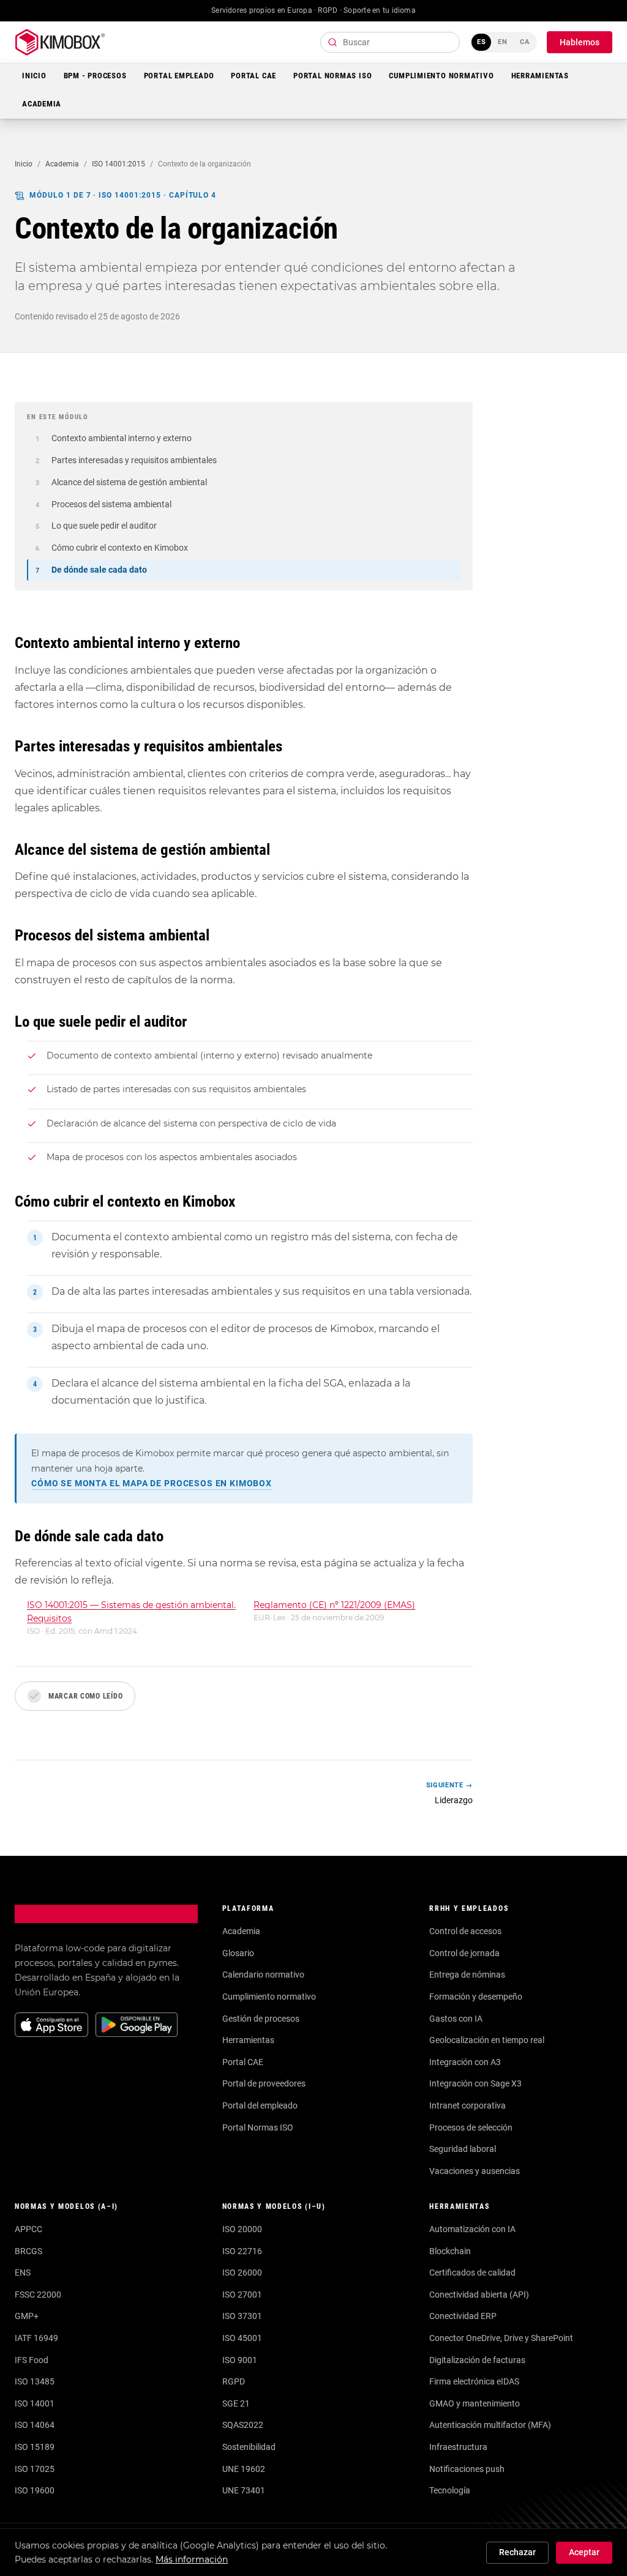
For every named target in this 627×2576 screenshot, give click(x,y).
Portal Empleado (179, 76)
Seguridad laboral (463, 2149)
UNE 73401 (244, 2490)
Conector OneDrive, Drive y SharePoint (501, 2338)
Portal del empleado (260, 2105)
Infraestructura (458, 2447)
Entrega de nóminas (467, 1975)
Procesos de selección (471, 2127)
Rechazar (517, 2552)
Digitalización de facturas (477, 2360)
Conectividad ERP (463, 2316)
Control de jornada (464, 1953)
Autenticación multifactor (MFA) (490, 2425)
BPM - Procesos (95, 76)
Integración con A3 (465, 2062)
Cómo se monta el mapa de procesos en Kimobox (152, 1483)
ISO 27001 (242, 2295)
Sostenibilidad (249, 2447)
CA (525, 42)
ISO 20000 (242, 2229)
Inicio (34, 76)
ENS (23, 2273)
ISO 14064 (35, 2425)
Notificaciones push (467, 2469)
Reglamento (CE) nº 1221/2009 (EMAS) (334, 1605)
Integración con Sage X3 (475, 2083)
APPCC (28, 2229)
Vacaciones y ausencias (475, 2171)
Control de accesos (465, 1931)
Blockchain (450, 2251)
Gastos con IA (456, 2019)
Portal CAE (253, 76)
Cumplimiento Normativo (441, 76)
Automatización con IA (472, 2229)
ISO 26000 (242, 2273)
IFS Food (32, 2360)
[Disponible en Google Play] (137, 2025)
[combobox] (390, 42)
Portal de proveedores (264, 2083)
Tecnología (450, 2490)
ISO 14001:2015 (118, 164)
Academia (42, 104)
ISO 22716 (242, 2251)
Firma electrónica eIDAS (474, 2381)
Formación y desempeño (476, 1997)
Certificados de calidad (472, 2273)
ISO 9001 (240, 2360)
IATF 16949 (36, 2338)
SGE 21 (236, 2403)
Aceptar (584, 2552)
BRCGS (28, 2251)
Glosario (238, 1953)
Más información (192, 2559)
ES (482, 42)
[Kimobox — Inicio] (60, 42)
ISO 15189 (35, 2447)
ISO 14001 (35, 2403)
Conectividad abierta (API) (479, 2295)
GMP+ (27, 2316)
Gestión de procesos (261, 2019)
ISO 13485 (35, 2381)
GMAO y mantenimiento (475, 2403)
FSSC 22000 (38, 2295)
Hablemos (580, 42)
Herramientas (540, 76)
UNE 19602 (244, 2469)
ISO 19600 (35, 2490)
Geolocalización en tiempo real (487, 2040)
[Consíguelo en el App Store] (51, 2025)
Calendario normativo (263, 1975)
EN (503, 42)
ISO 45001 (242, 2338)
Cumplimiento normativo (269, 1997)
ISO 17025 (35, 2469)
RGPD (234, 2381)
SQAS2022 (243, 2425)
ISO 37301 (242, 2316)
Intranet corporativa (467, 2105)
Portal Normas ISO (332, 76)
